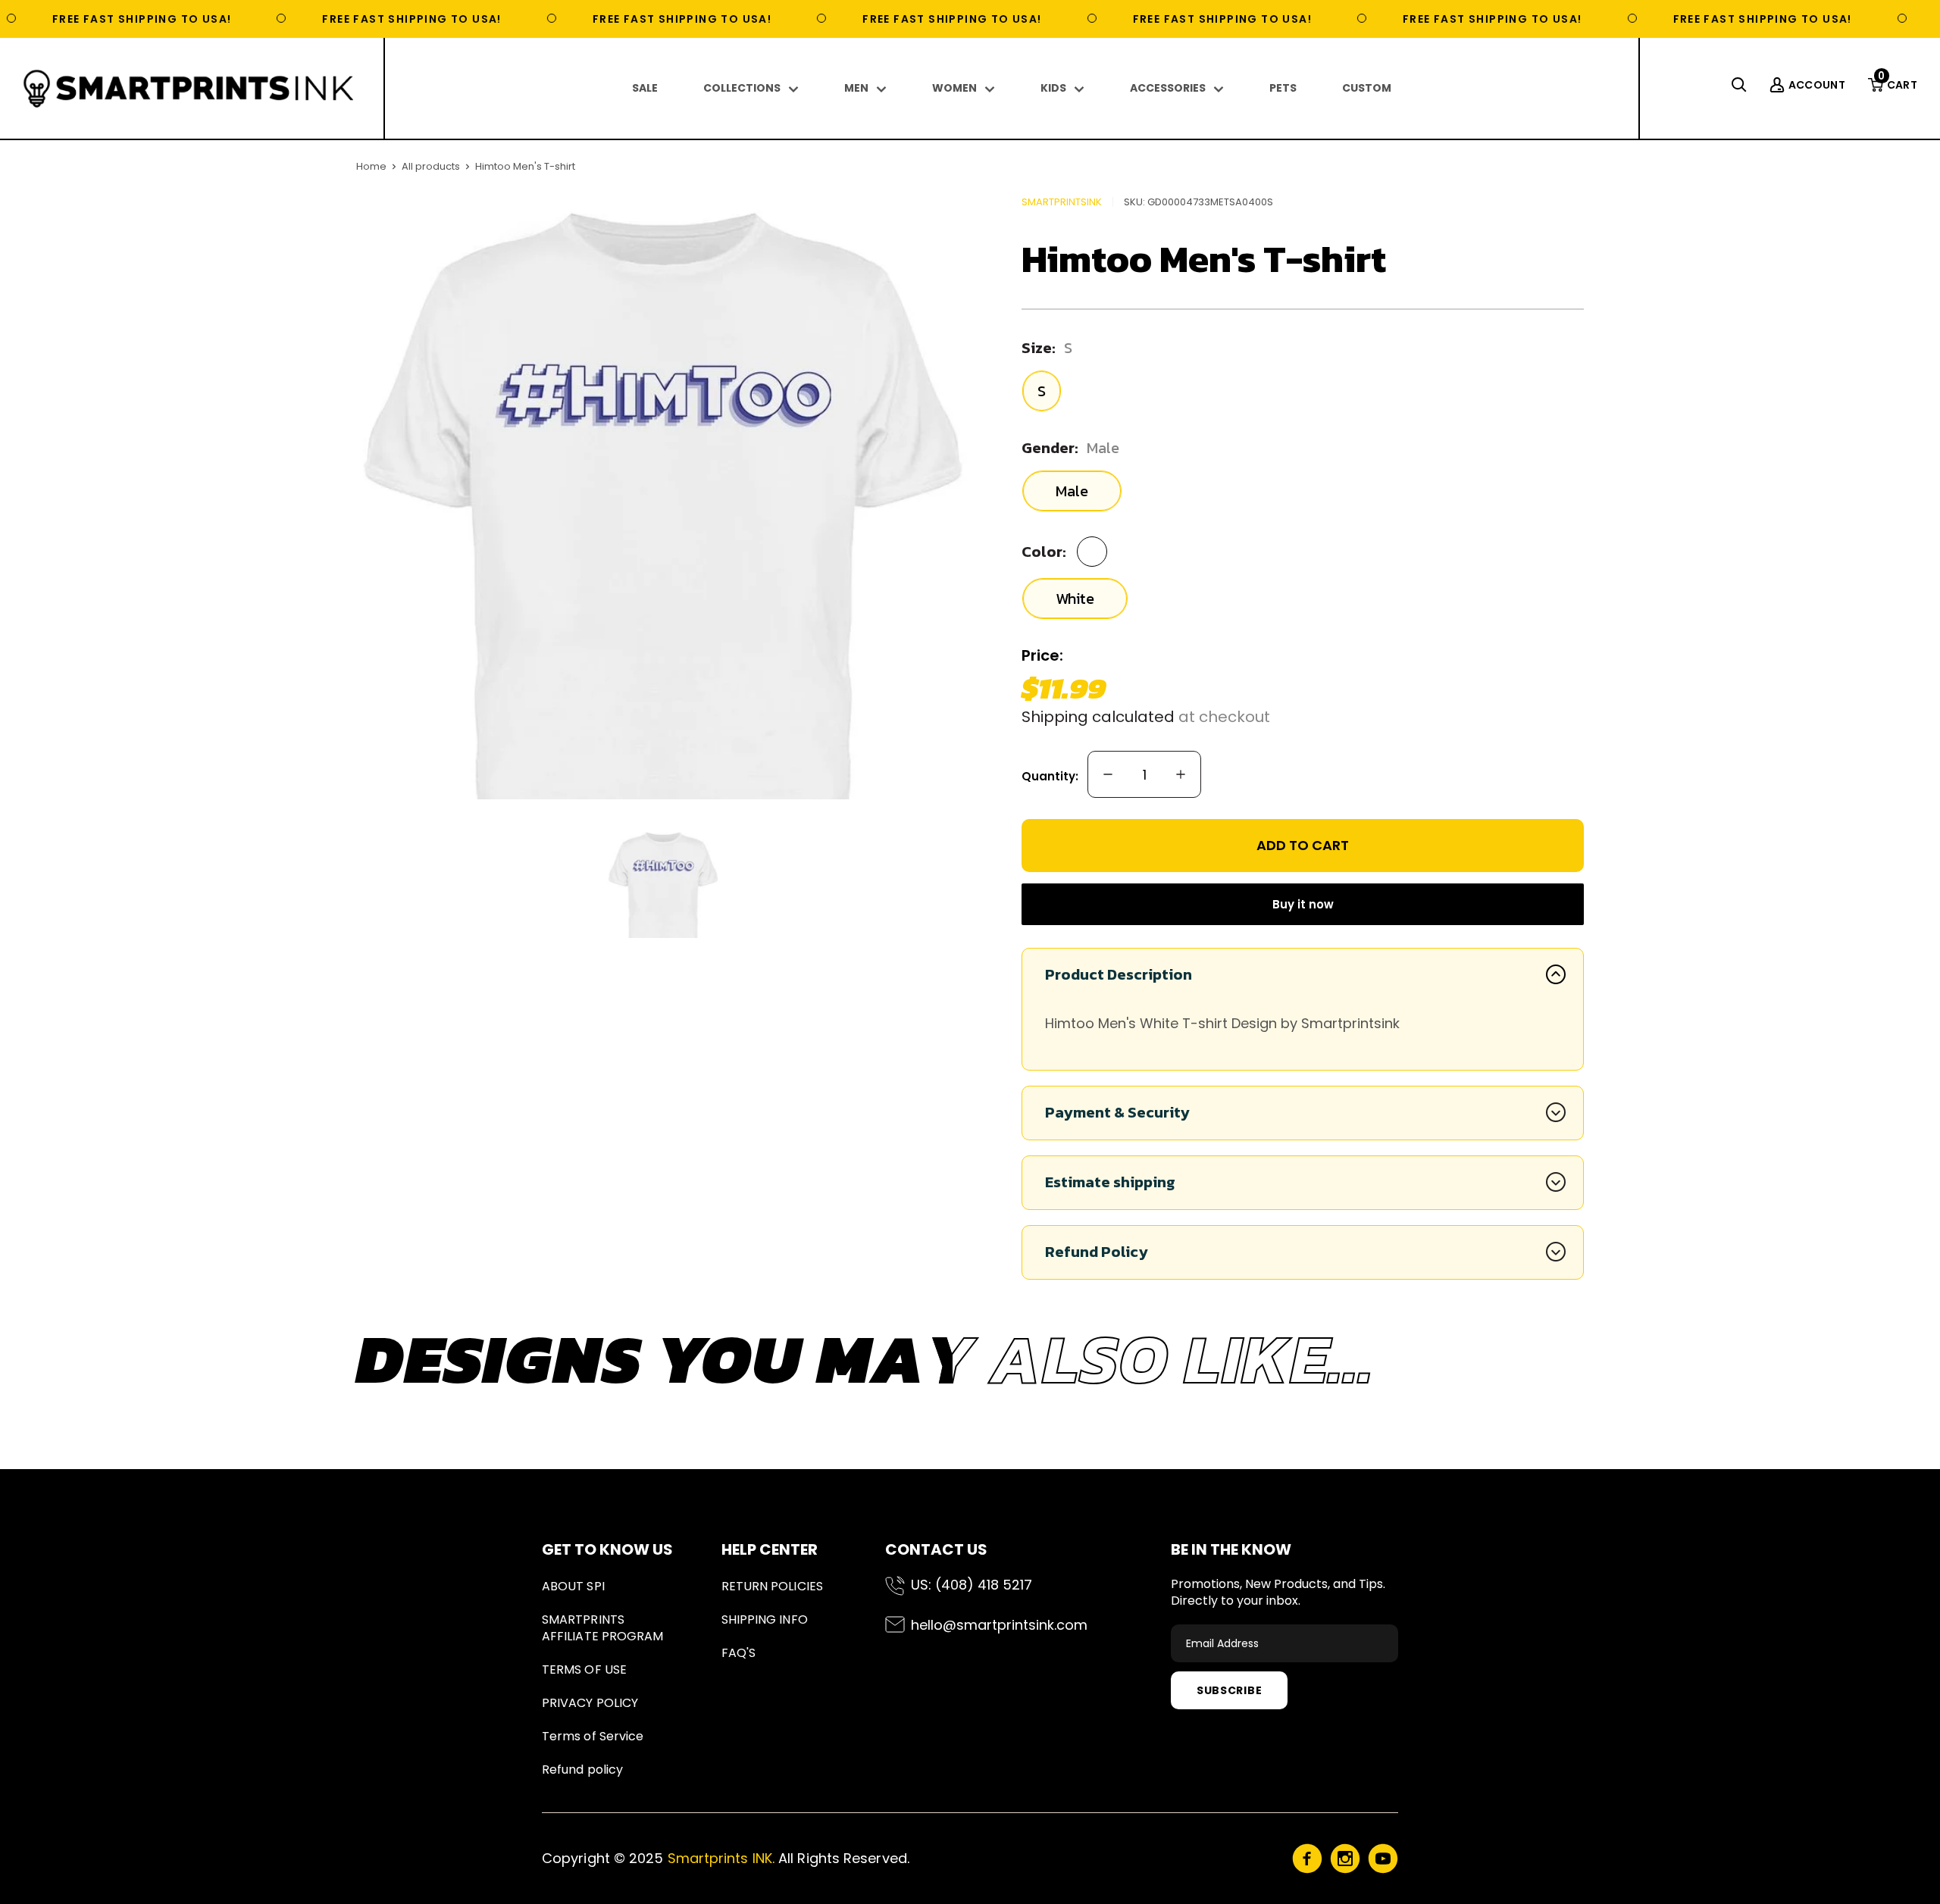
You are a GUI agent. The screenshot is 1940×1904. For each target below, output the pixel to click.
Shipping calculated (1098, 717)
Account (1817, 85)
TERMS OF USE (584, 1670)
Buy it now (1303, 904)
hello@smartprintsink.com (999, 1625)
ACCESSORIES (1168, 88)
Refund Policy (1097, 1252)
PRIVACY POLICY (590, 1703)
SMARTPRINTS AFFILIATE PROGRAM (602, 1628)
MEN (856, 88)
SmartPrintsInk (1062, 202)
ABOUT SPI (573, 1586)
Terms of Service (593, 1736)
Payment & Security (1117, 1112)
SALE (645, 88)
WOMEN (954, 88)
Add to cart (1303, 845)
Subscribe (1229, 1690)
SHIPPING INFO (765, 1619)
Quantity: (1050, 776)
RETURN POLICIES (772, 1586)
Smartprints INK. (721, 1858)
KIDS (1053, 88)
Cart (1898, 85)
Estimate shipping (1110, 1182)
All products (431, 166)
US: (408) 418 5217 (972, 1585)
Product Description (1119, 974)
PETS (1283, 88)
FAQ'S (738, 1653)
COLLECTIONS (742, 88)
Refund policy (582, 1770)
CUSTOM (1367, 88)
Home (371, 166)
